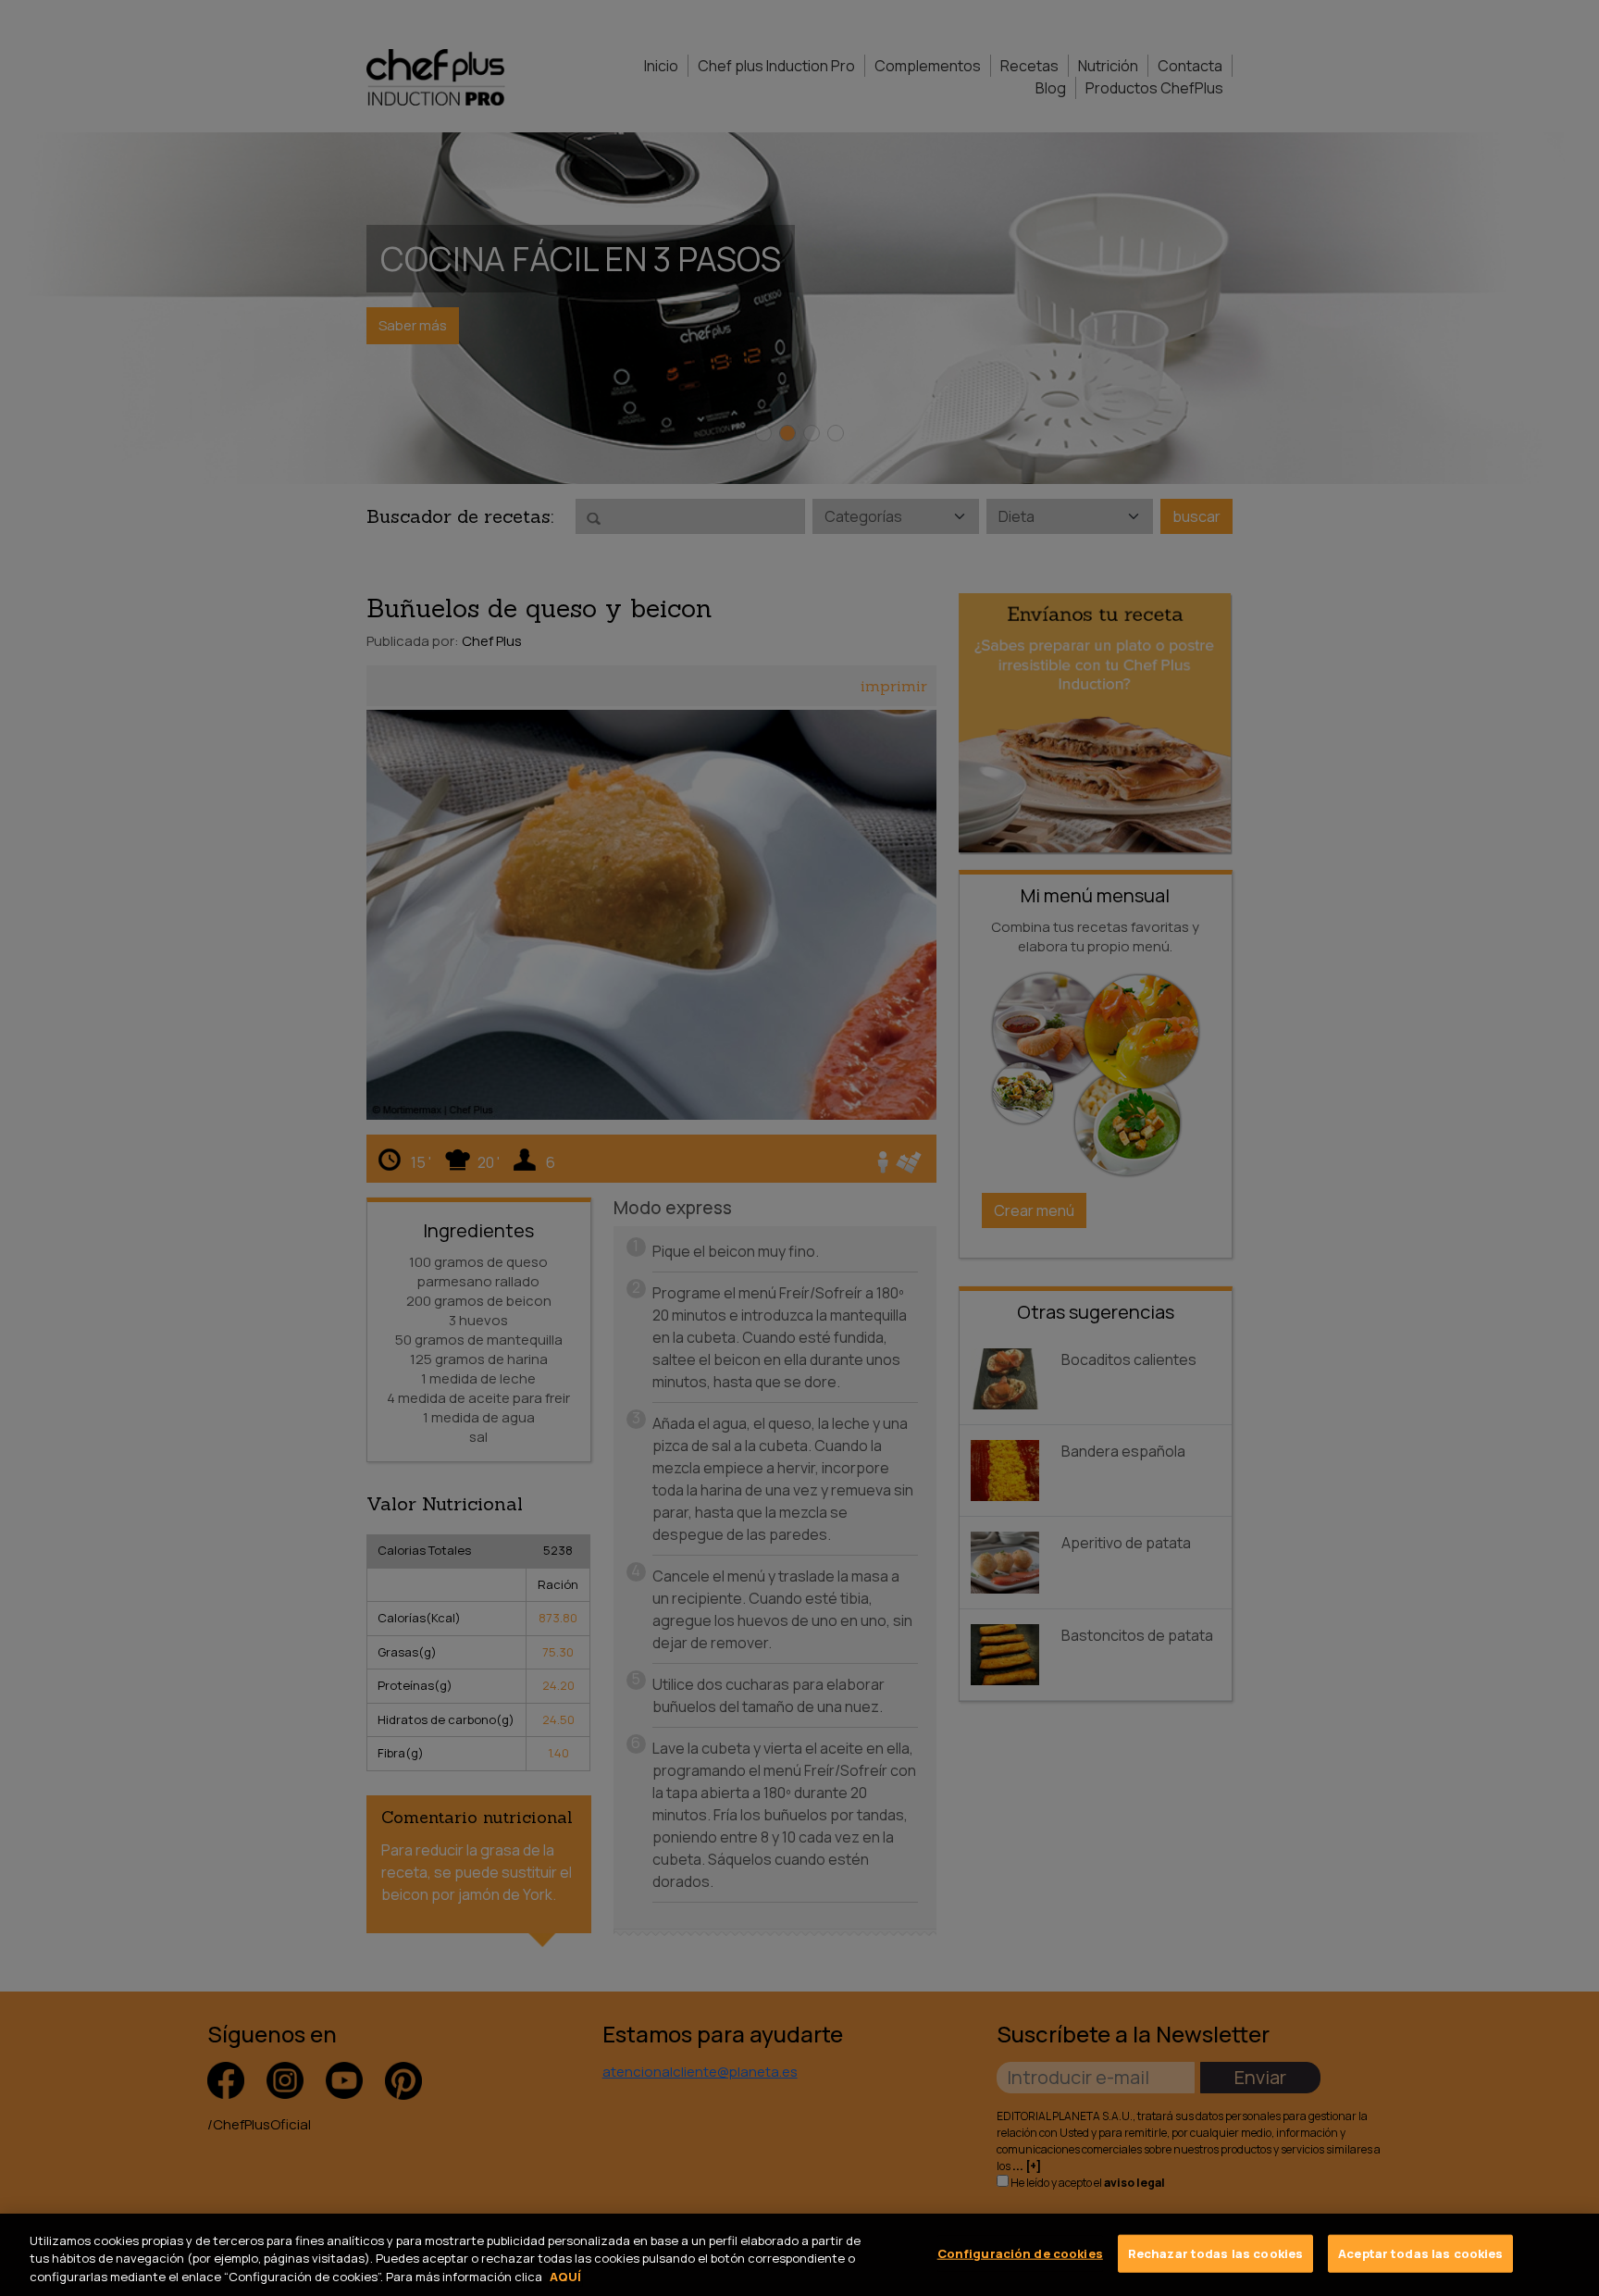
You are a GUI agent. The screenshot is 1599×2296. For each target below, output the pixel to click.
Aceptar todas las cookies (1420, 2253)
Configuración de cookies (1020, 2253)
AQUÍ (565, 2277)
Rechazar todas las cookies (1215, 2253)
